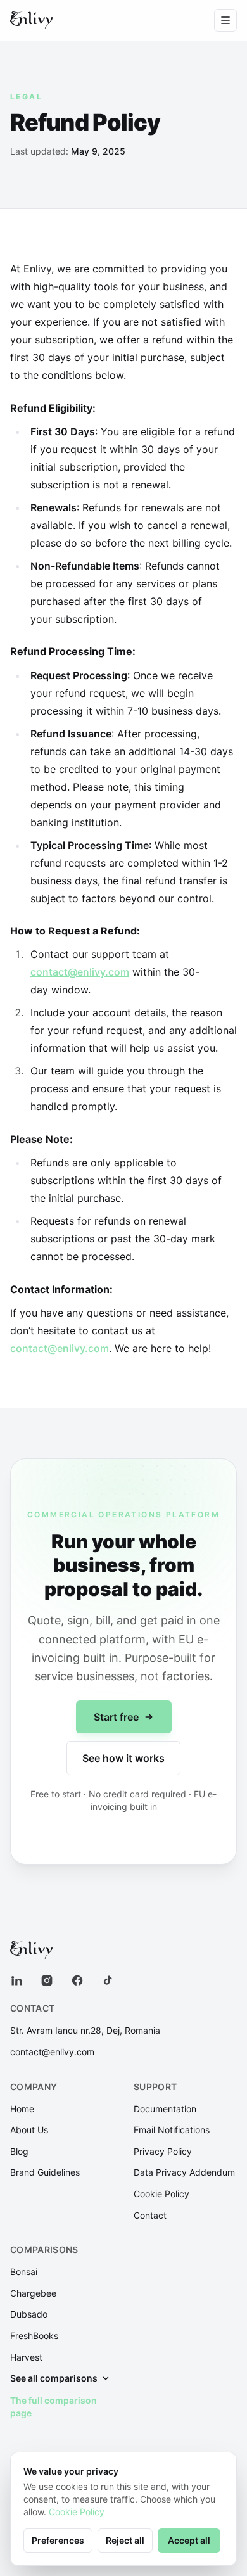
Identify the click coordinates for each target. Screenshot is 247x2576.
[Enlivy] (31, 20)
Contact (150, 2215)
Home (22, 2109)
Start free (116, 1717)
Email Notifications (172, 2130)
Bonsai (24, 2272)
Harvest (26, 2357)
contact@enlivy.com (80, 972)
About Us (29, 2130)
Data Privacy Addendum (184, 2172)
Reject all (125, 2540)
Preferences (58, 2540)
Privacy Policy (163, 2151)
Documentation (165, 2109)
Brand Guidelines (45, 2172)
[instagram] (47, 1980)
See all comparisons (54, 2378)
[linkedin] (16, 1980)
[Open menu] (225, 20)
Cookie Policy (161, 2194)
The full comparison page (54, 2407)
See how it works (123, 1758)
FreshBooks (34, 2336)
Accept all (189, 2540)
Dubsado (29, 2314)
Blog (19, 2151)
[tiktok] (108, 1980)
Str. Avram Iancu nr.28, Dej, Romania (85, 2030)
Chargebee (33, 2293)
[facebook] (77, 1980)
